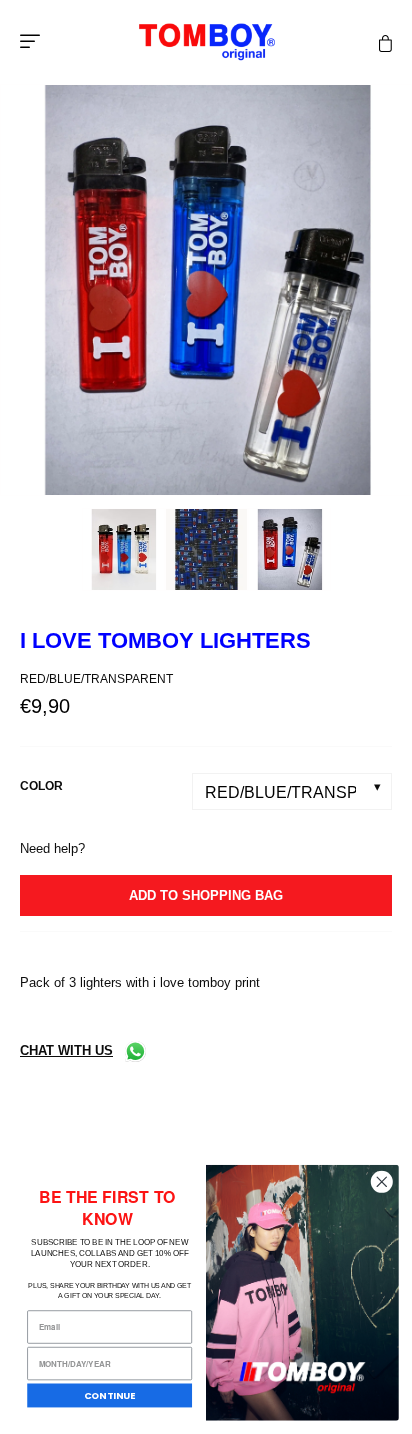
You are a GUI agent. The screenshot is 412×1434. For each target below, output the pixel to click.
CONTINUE (109, 1395)
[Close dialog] (381, 1181)
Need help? (52, 848)
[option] (206, 290)
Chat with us (66, 1050)
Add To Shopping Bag (206, 895)
